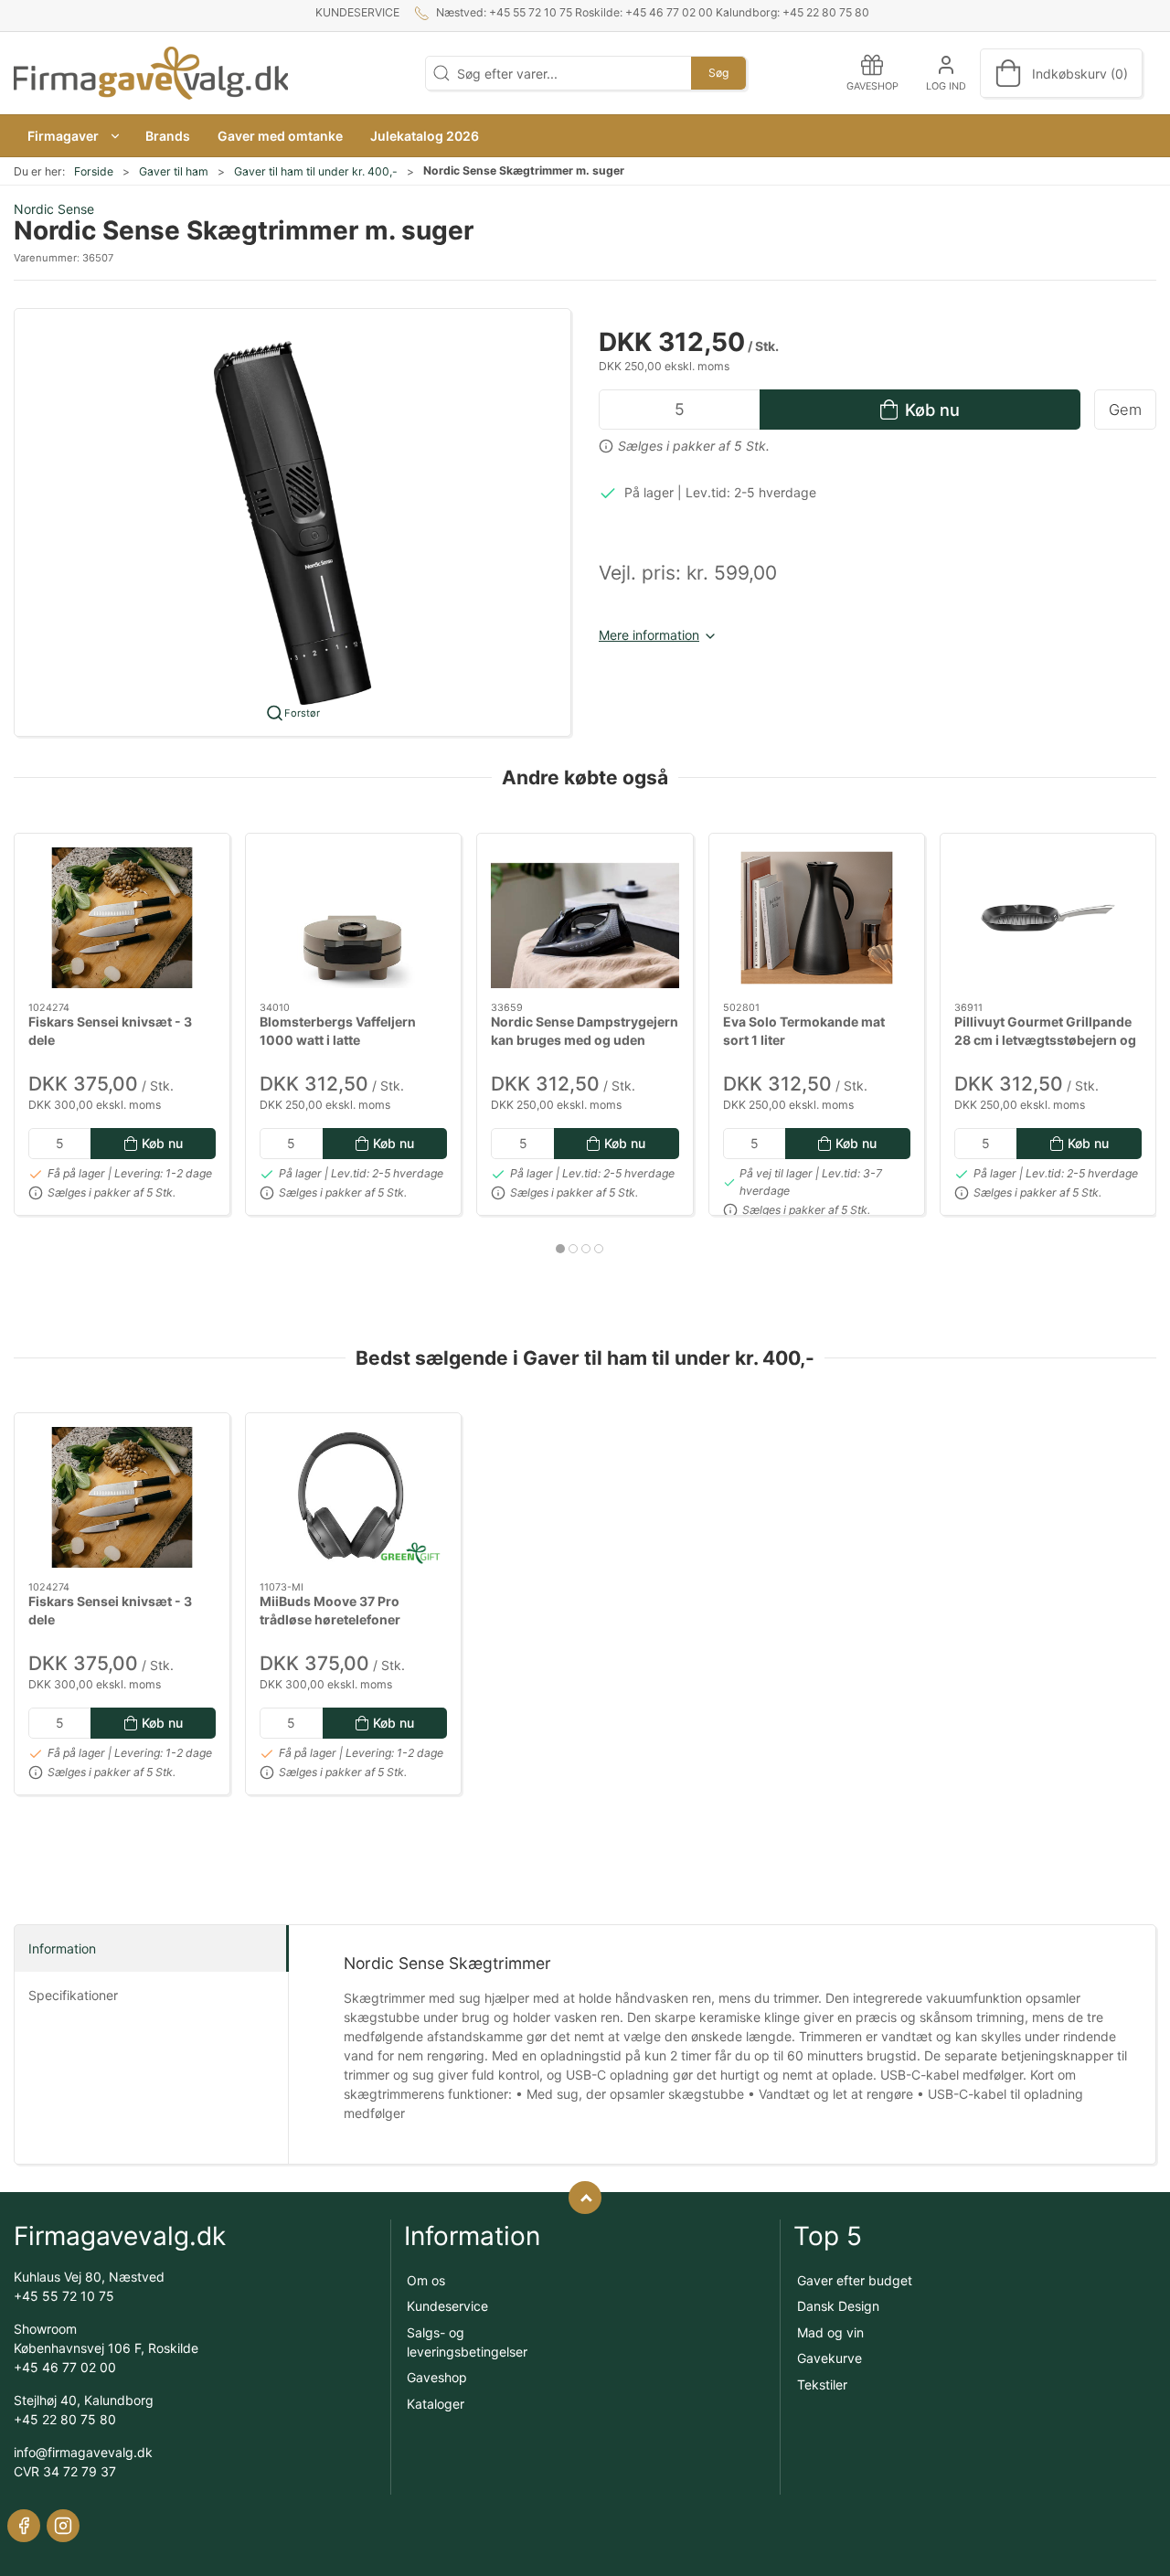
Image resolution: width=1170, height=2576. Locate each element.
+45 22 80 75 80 (65, 2419)
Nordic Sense (54, 209)
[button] (73, 136)
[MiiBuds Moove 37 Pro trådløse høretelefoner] (353, 1497)
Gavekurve (830, 2358)
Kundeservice (357, 12)
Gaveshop (437, 2377)
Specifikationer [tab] (73, 1995)
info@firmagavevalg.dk (83, 2452)
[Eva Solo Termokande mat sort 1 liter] (817, 918)
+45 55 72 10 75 (64, 2296)
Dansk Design (838, 2306)
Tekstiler (822, 2384)
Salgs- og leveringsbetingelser (467, 2342)
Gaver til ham (174, 171)
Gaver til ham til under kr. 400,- (316, 171)
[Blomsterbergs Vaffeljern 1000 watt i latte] (353, 918)
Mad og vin (830, 2332)
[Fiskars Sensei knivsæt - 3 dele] (122, 918)
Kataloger (436, 2404)
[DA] (151, 73)
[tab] (560, 1249)
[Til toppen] (585, 2198)
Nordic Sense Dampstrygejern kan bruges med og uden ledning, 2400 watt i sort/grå (585, 1039)
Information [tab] (62, 1948)
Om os (426, 2280)
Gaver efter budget (855, 2280)
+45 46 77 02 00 (65, 2367)
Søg (718, 73)
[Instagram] (63, 2526)
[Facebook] (24, 2526)
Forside (94, 171)
